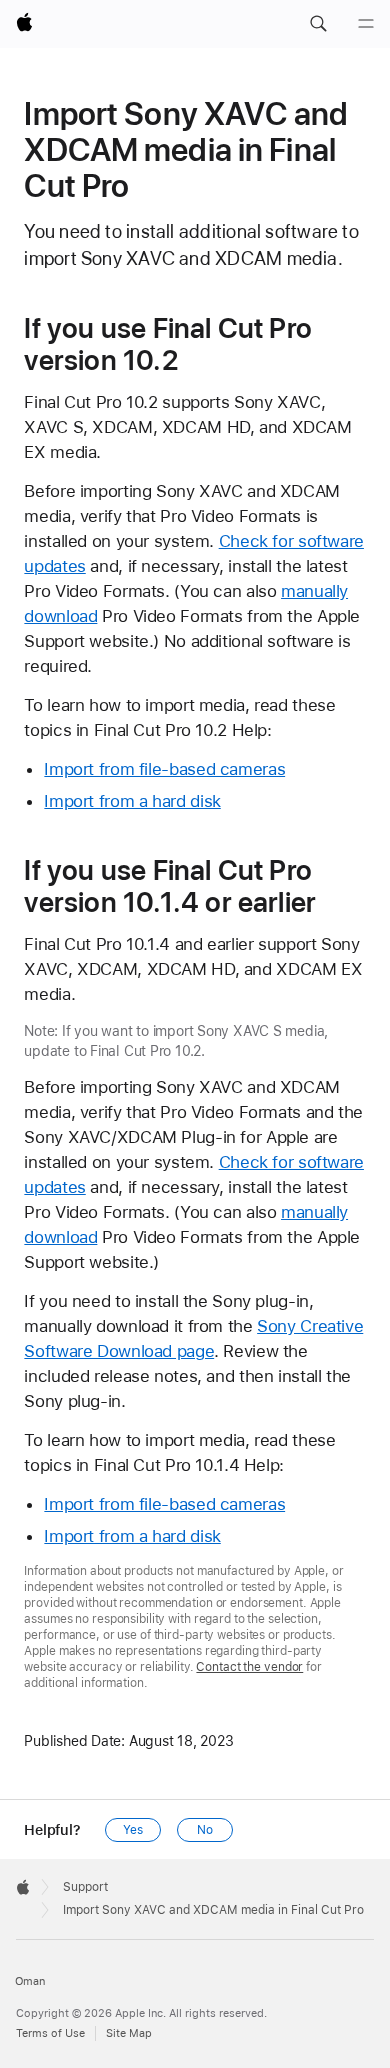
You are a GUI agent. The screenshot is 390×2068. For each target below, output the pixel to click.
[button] (318, 24)
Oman (30, 1981)
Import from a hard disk (132, 801)
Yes (133, 1830)
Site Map (129, 2033)
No (205, 1830)
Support (85, 1887)
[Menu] (366, 24)
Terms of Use (50, 2033)
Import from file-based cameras (164, 769)
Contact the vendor (249, 1667)
